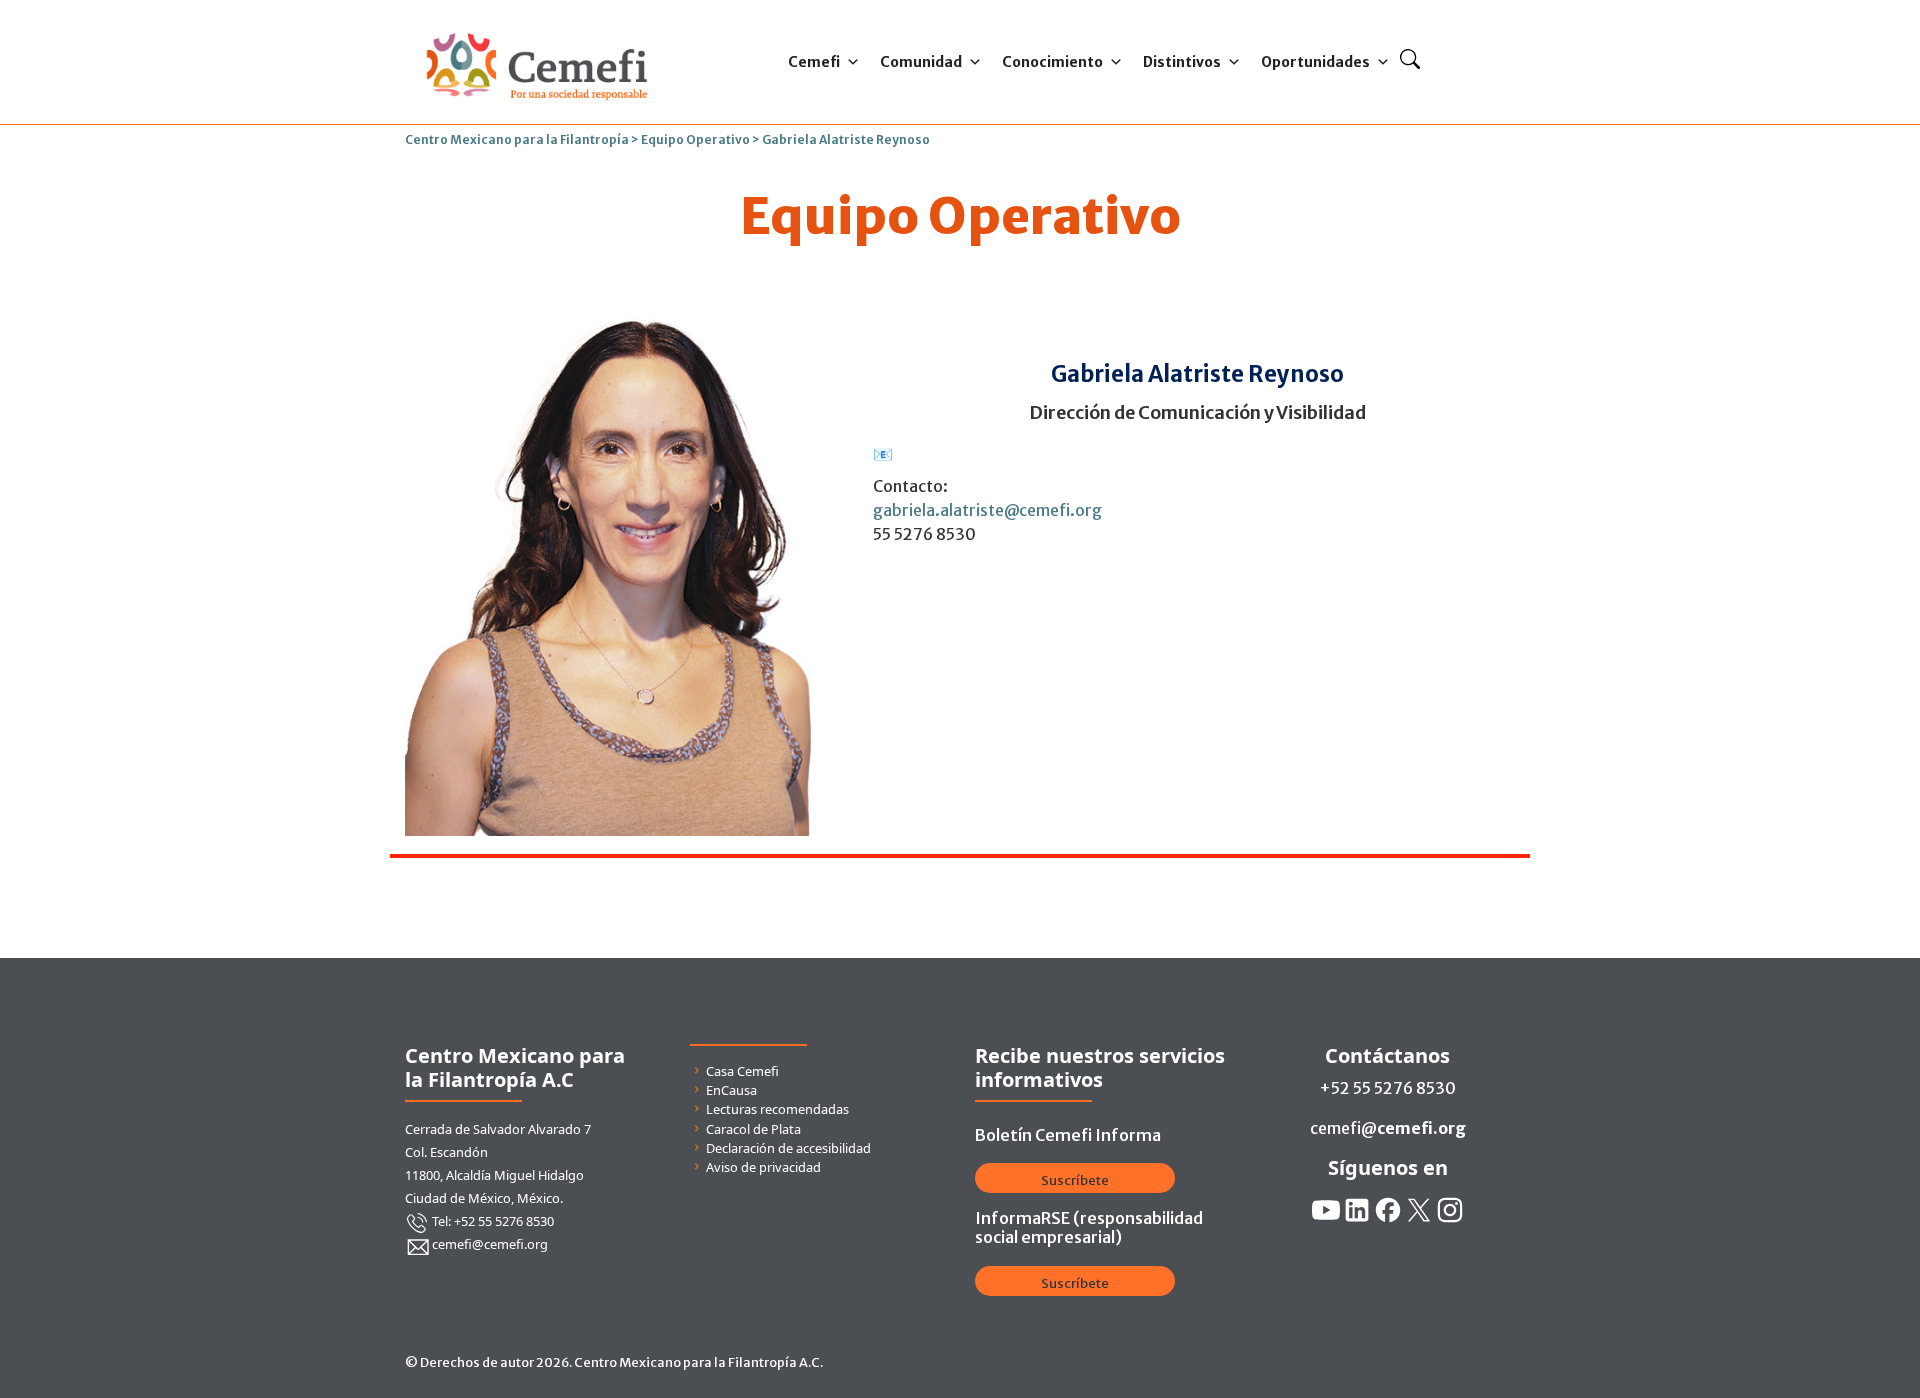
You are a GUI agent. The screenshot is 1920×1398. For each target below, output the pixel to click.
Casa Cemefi (742, 1071)
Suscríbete (1075, 1180)
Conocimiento (1052, 62)
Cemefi (814, 62)
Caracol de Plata (753, 1129)
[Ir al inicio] (536, 28)
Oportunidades (1315, 62)
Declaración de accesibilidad (788, 1148)
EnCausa (731, 1090)
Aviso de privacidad (763, 1167)
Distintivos (1182, 62)
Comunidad (921, 62)
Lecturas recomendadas (777, 1109)
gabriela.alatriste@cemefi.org (987, 510)
